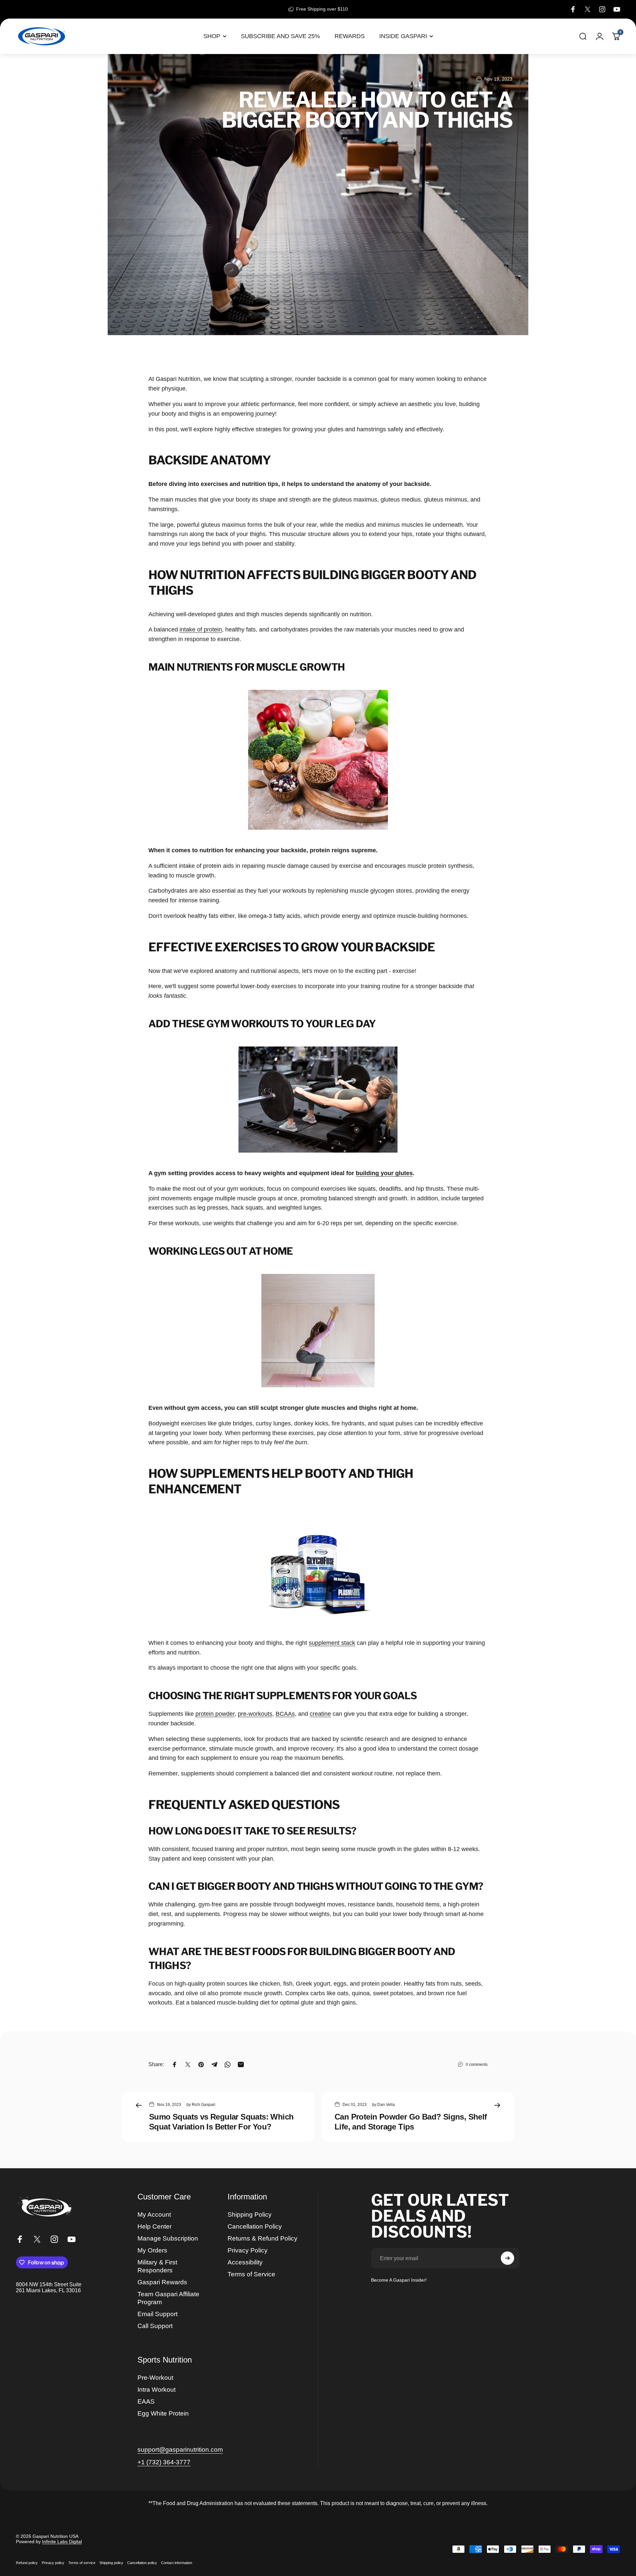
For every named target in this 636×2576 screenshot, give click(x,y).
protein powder (215, 1714)
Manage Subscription (168, 2238)
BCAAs (285, 1714)
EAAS (146, 2401)
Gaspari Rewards (162, 2282)
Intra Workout (157, 2390)
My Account (154, 2215)
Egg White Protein (163, 2413)
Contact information (177, 2563)
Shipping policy (111, 2563)
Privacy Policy (248, 2250)
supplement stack (332, 1643)
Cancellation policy (142, 2563)
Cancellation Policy (255, 2226)
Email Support (158, 2314)
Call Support (155, 2326)
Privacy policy (53, 2563)
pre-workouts (255, 1714)
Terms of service (82, 2563)
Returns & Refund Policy (263, 2238)
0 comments (477, 2065)
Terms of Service (251, 2274)
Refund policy (27, 2563)
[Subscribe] (507, 2258)
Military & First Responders (157, 2266)
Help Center (155, 2226)
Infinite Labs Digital (62, 2542)
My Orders (152, 2250)
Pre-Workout (155, 2378)
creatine (320, 1714)
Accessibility (245, 2262)
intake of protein (201, 629)
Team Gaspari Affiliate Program (168, 2298)
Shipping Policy (250, 2215)
